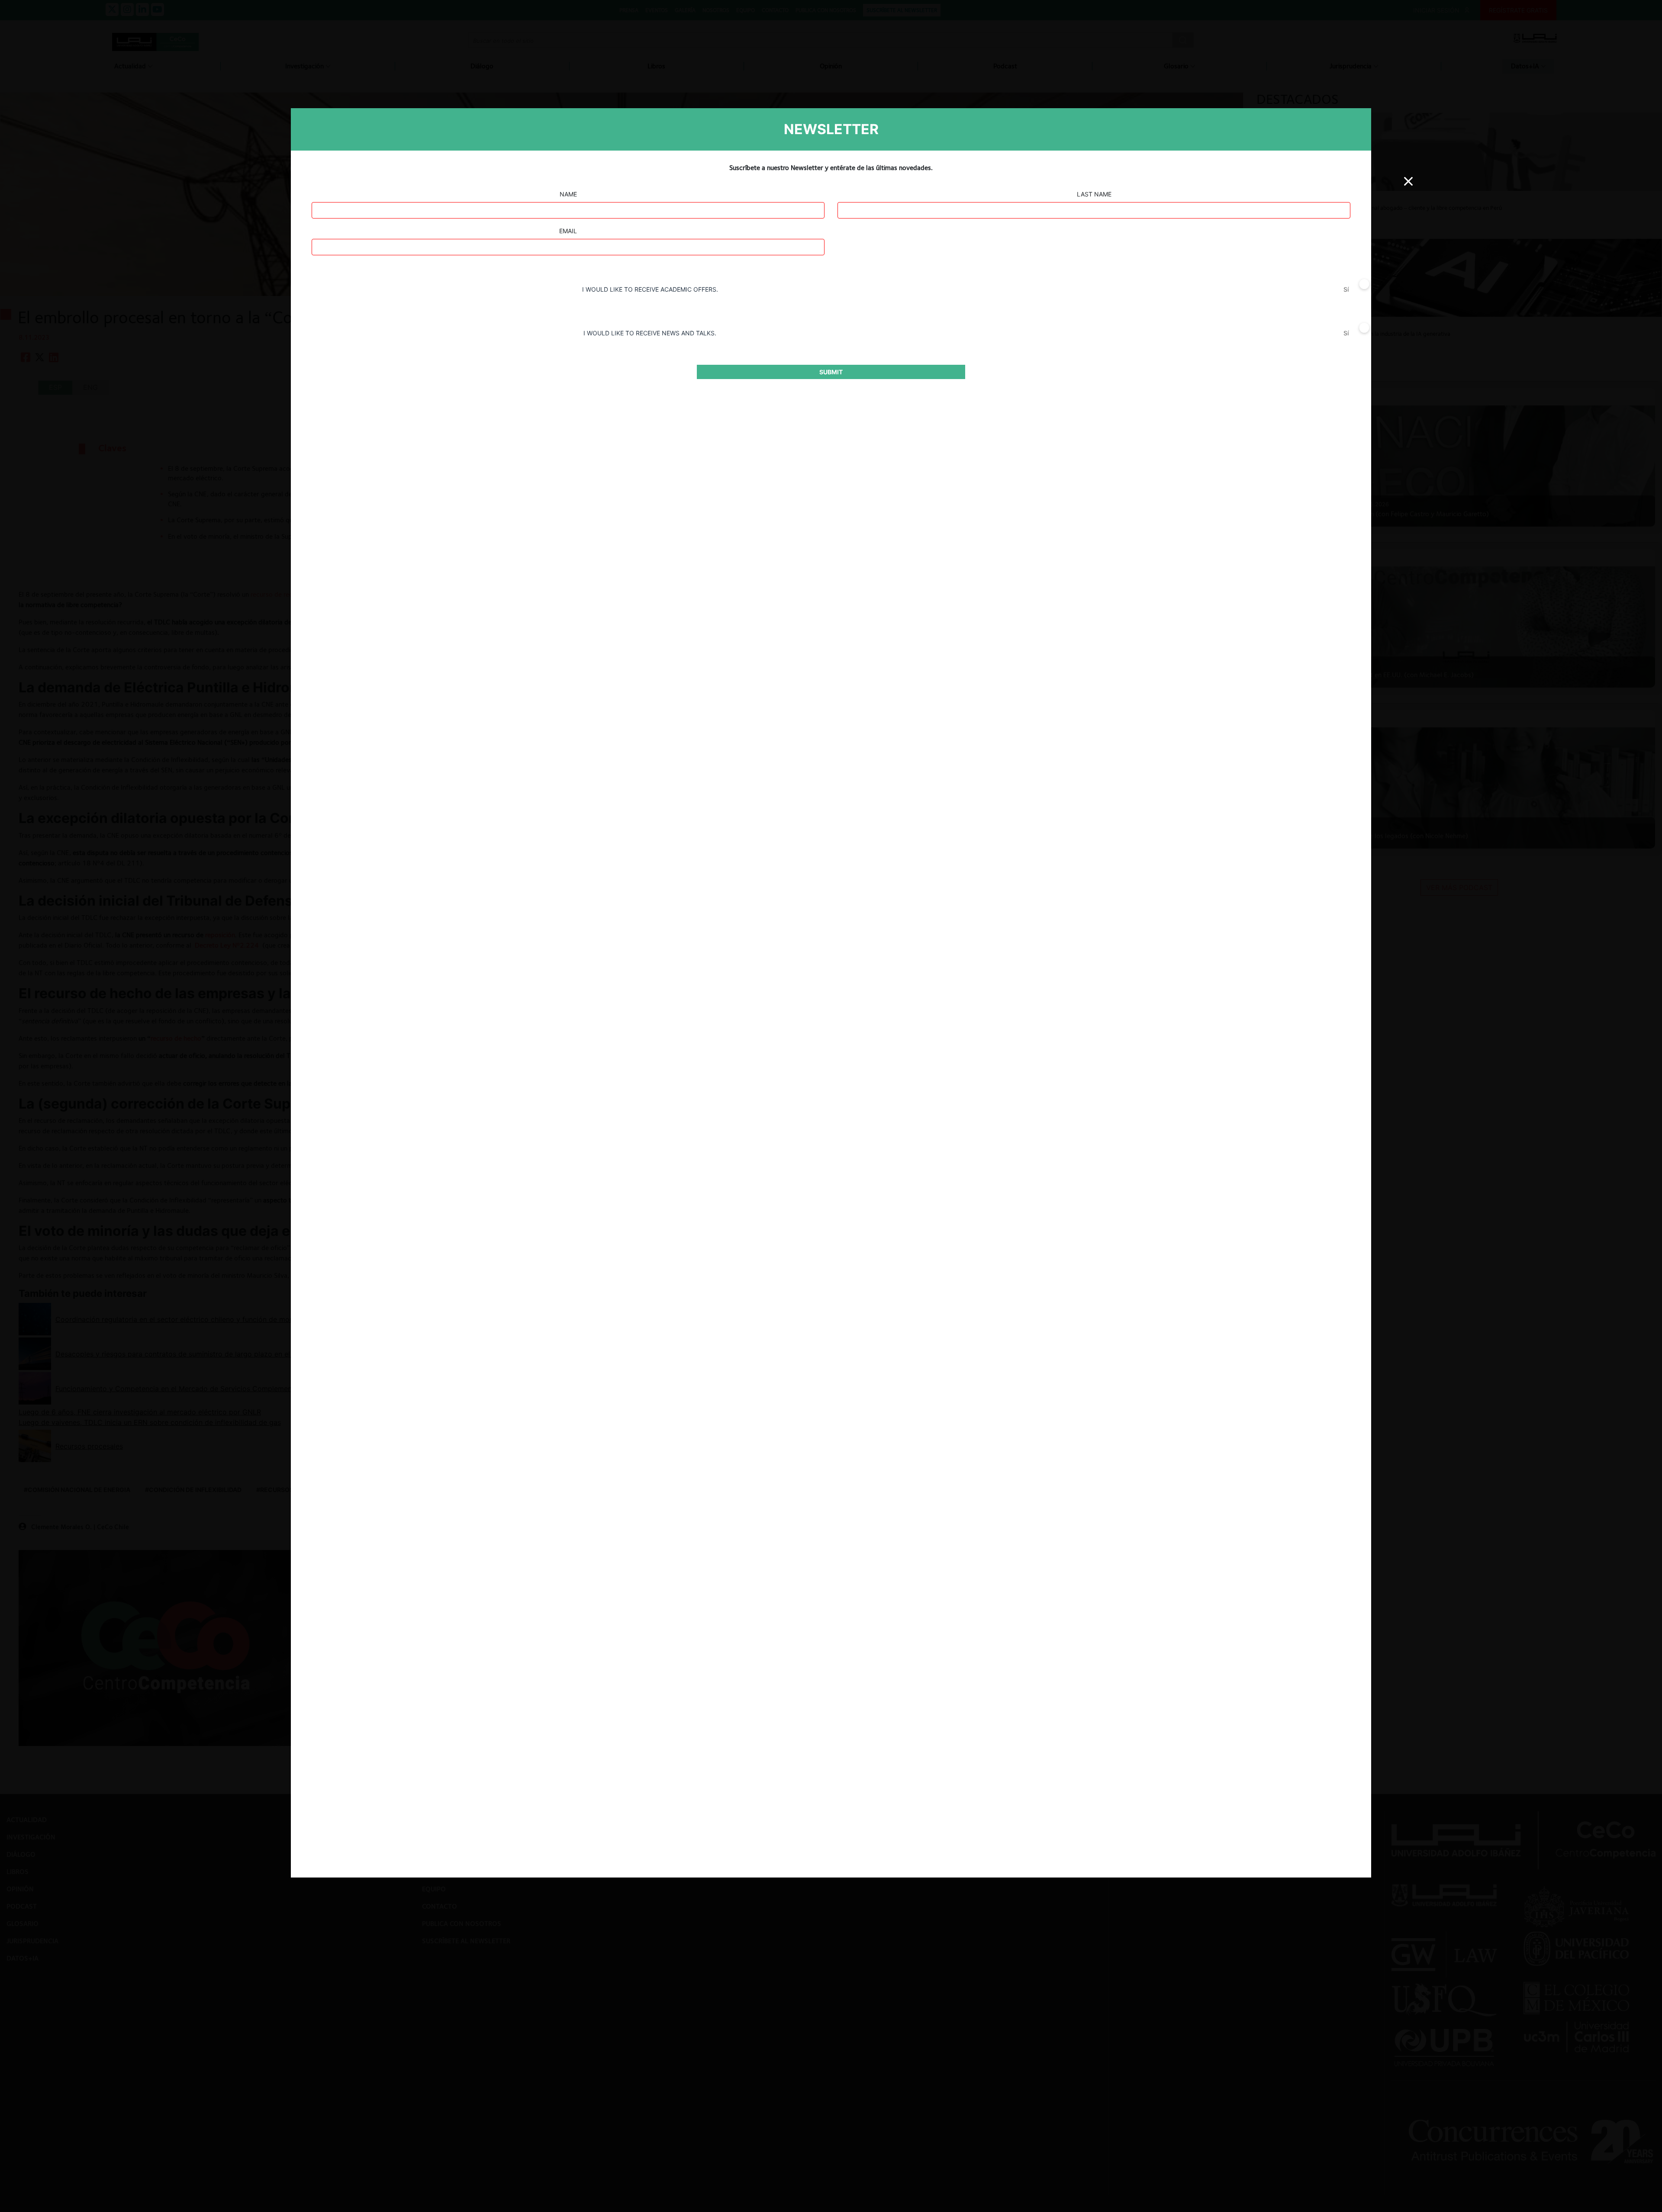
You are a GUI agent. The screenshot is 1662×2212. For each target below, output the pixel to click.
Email (568, 231)
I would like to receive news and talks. (650, 333)
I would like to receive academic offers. (650, 289)
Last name (1094, 194)
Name (568, 194)
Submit (831, 372)
